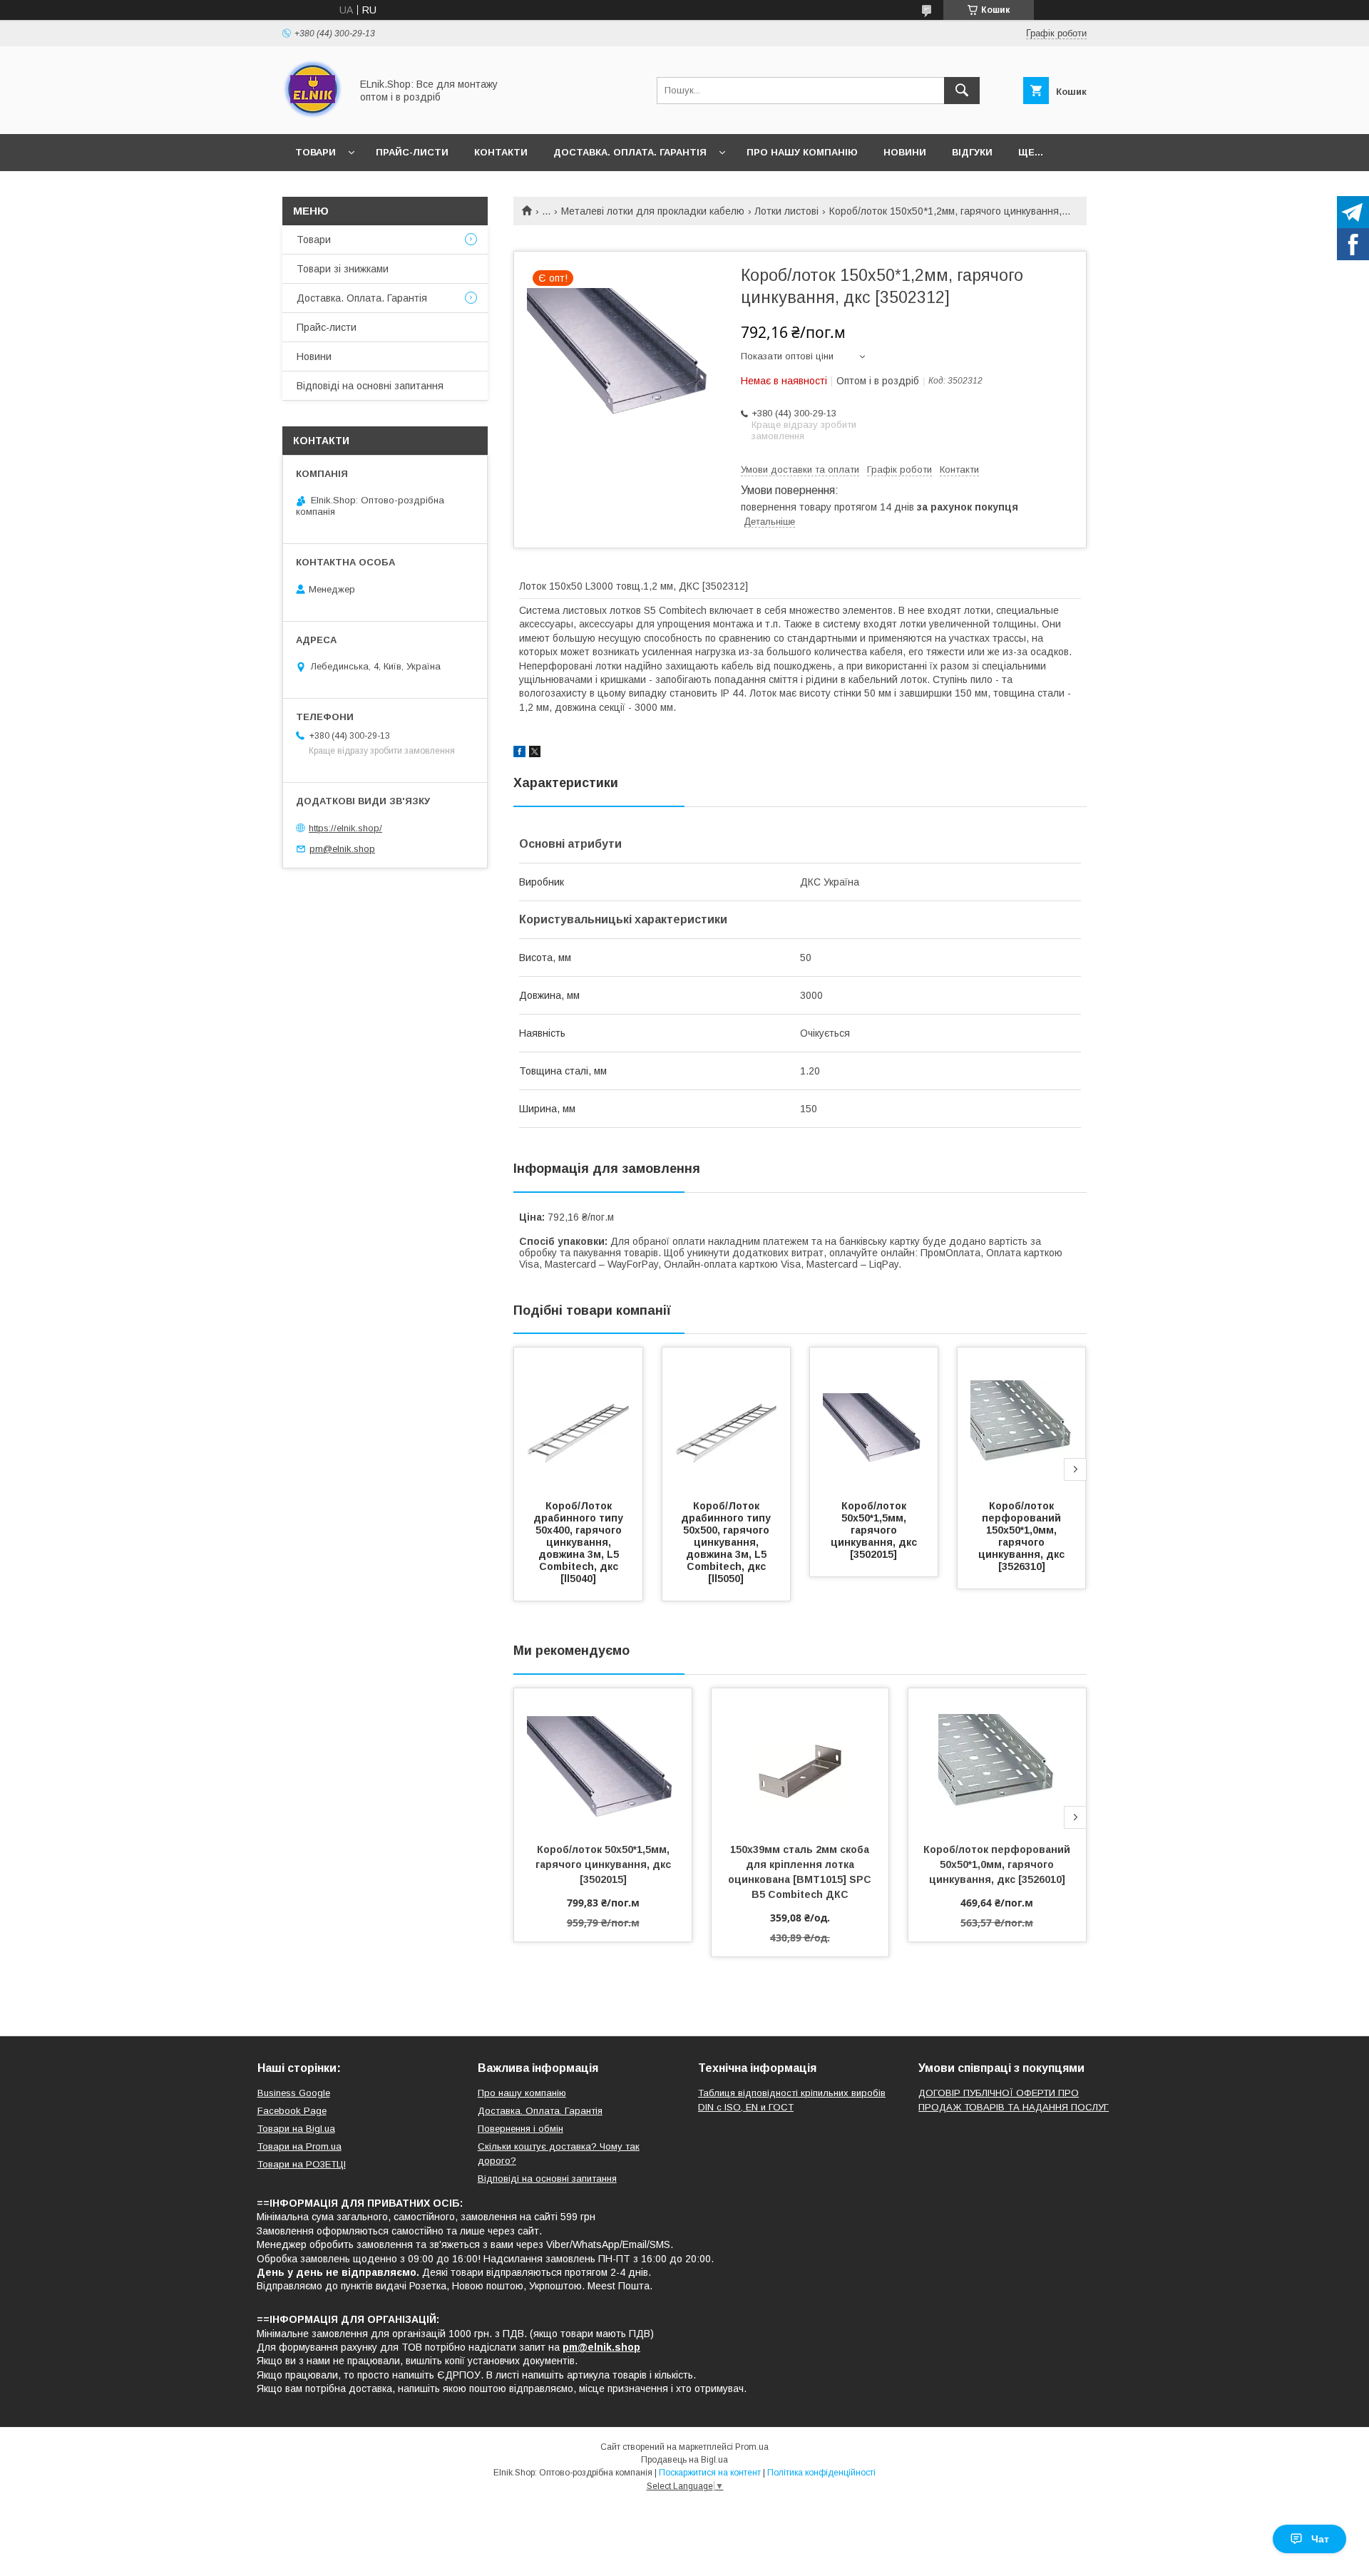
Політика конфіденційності (821, 2473)
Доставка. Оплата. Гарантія (630, 152)
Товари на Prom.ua (299, 2146)
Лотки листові (786, 211)
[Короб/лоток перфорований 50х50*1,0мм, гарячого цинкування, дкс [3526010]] (997, 1760)
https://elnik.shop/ (345, 828)
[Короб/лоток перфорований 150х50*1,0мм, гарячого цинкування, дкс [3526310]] (1022, 1419)
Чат (1320, 2539)
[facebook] (519, 754)
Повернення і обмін (521, 2129)
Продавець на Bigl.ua (684, 2460)
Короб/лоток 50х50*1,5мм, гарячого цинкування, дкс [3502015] (875, 1530)
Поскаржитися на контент (710, 2473)
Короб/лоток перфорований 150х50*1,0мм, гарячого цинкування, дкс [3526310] (1023, 1536)
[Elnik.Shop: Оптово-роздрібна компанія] (313, 116)
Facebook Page (292, 2111)
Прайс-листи (412, 152)
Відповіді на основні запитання (370, 386)
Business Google (294, 2093)
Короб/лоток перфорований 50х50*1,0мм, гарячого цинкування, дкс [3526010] (998, 1864)
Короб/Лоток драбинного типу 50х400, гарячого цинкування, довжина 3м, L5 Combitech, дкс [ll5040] (580, 1542)
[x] (535, 754)
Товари (316, 152)
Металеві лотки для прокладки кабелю (653, 211)
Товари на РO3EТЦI (302, 2164)
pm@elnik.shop (342, 849)
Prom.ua (752, 2447)
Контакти (501, 152)
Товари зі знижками (343, 269)
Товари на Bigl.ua (296, 2129)
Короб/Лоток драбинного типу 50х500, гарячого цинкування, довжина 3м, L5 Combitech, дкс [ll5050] (727, 1542)
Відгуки (972, 152)
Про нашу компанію (802, 152)
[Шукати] (962, 91)
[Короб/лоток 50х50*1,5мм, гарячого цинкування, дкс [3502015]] (874, 1419)
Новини (905, 152)
